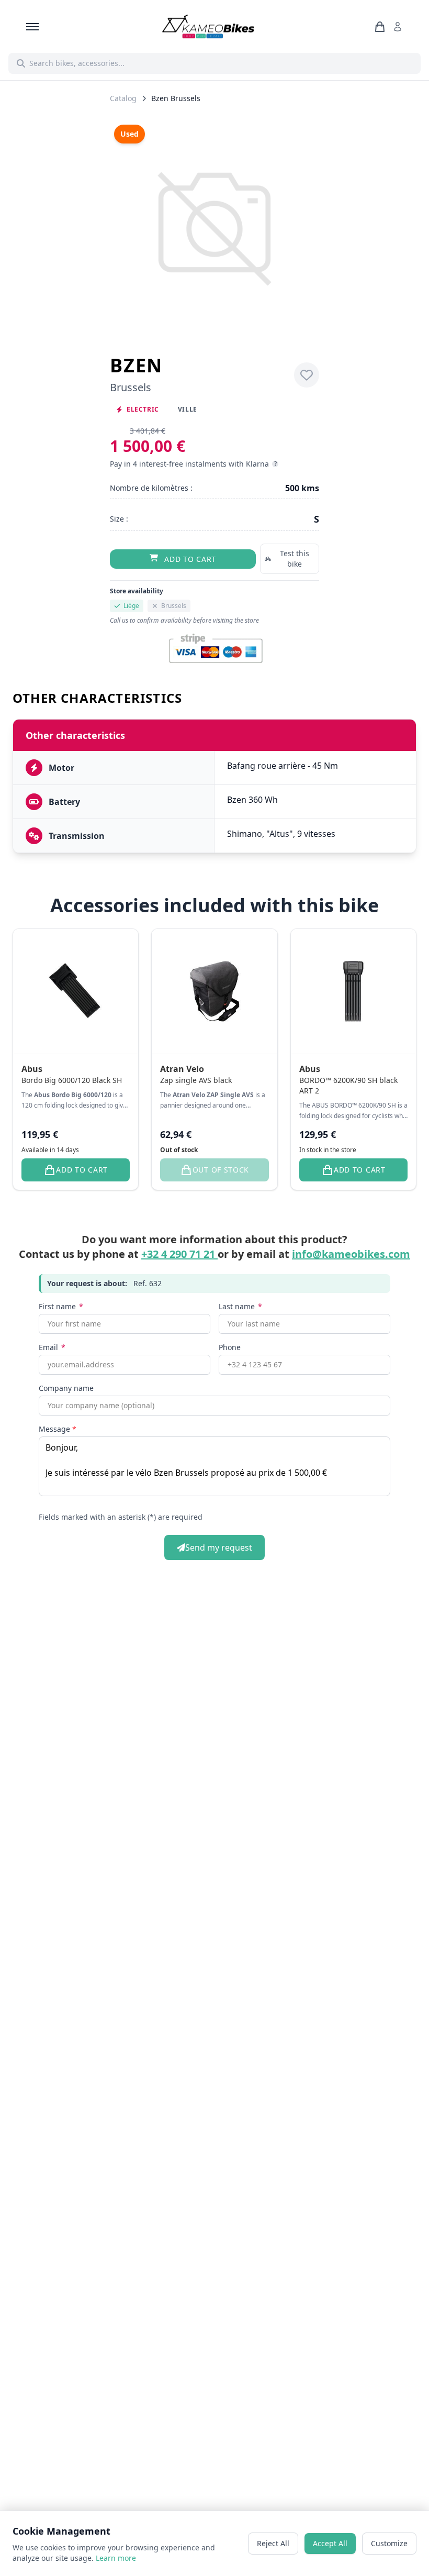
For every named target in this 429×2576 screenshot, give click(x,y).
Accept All (330, 2543)
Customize (389, 2543)
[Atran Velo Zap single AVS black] (214, 992)
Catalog (123, 98)
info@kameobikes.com (351, 1254)
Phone (230, 1347)
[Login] (400, 27)
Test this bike (295, 559)
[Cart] (382, 27)
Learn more (116, 2558)
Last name (240, 1306)
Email (52, 1347)
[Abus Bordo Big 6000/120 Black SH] (76, 992)
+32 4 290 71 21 (179, 1254)
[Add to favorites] (307, 375)
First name (61, 1306)
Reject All (273, 2543)
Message (58, 1429)
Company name (66, 1388)
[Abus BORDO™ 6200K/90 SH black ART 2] (353, 992)
